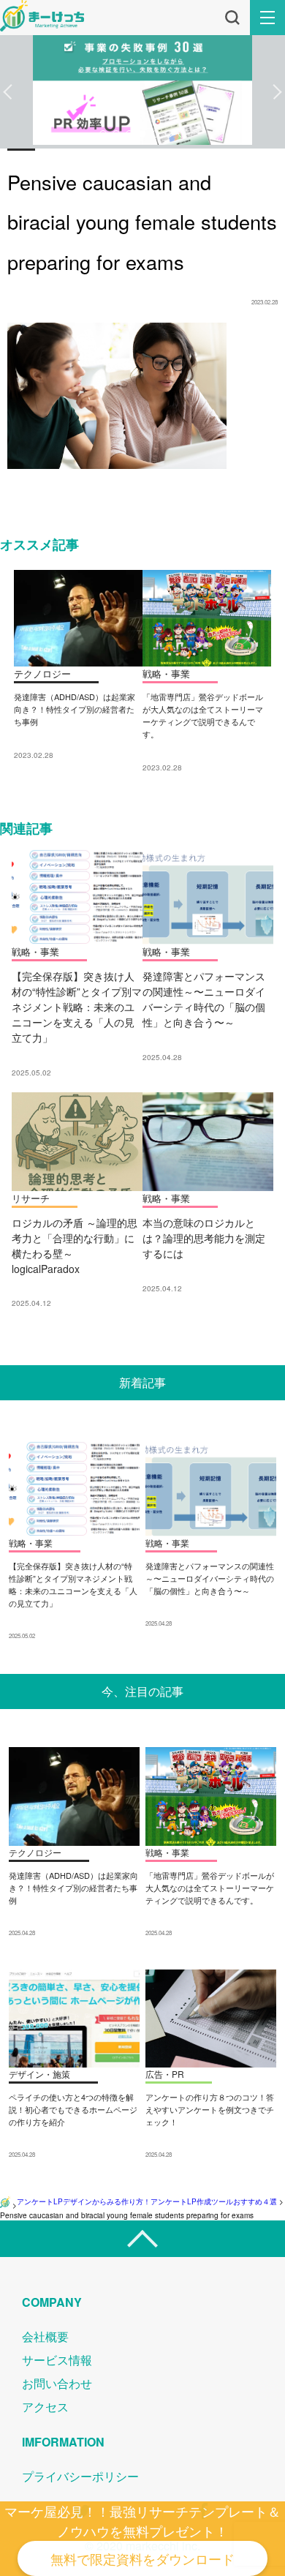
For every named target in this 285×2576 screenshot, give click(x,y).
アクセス (45, 2407)
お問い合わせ (57, 2383)
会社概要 (45, 2336)
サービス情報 (57, 2360)
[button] (8, 92)
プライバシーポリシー (80, 2476)
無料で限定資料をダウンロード (142, 2558)
